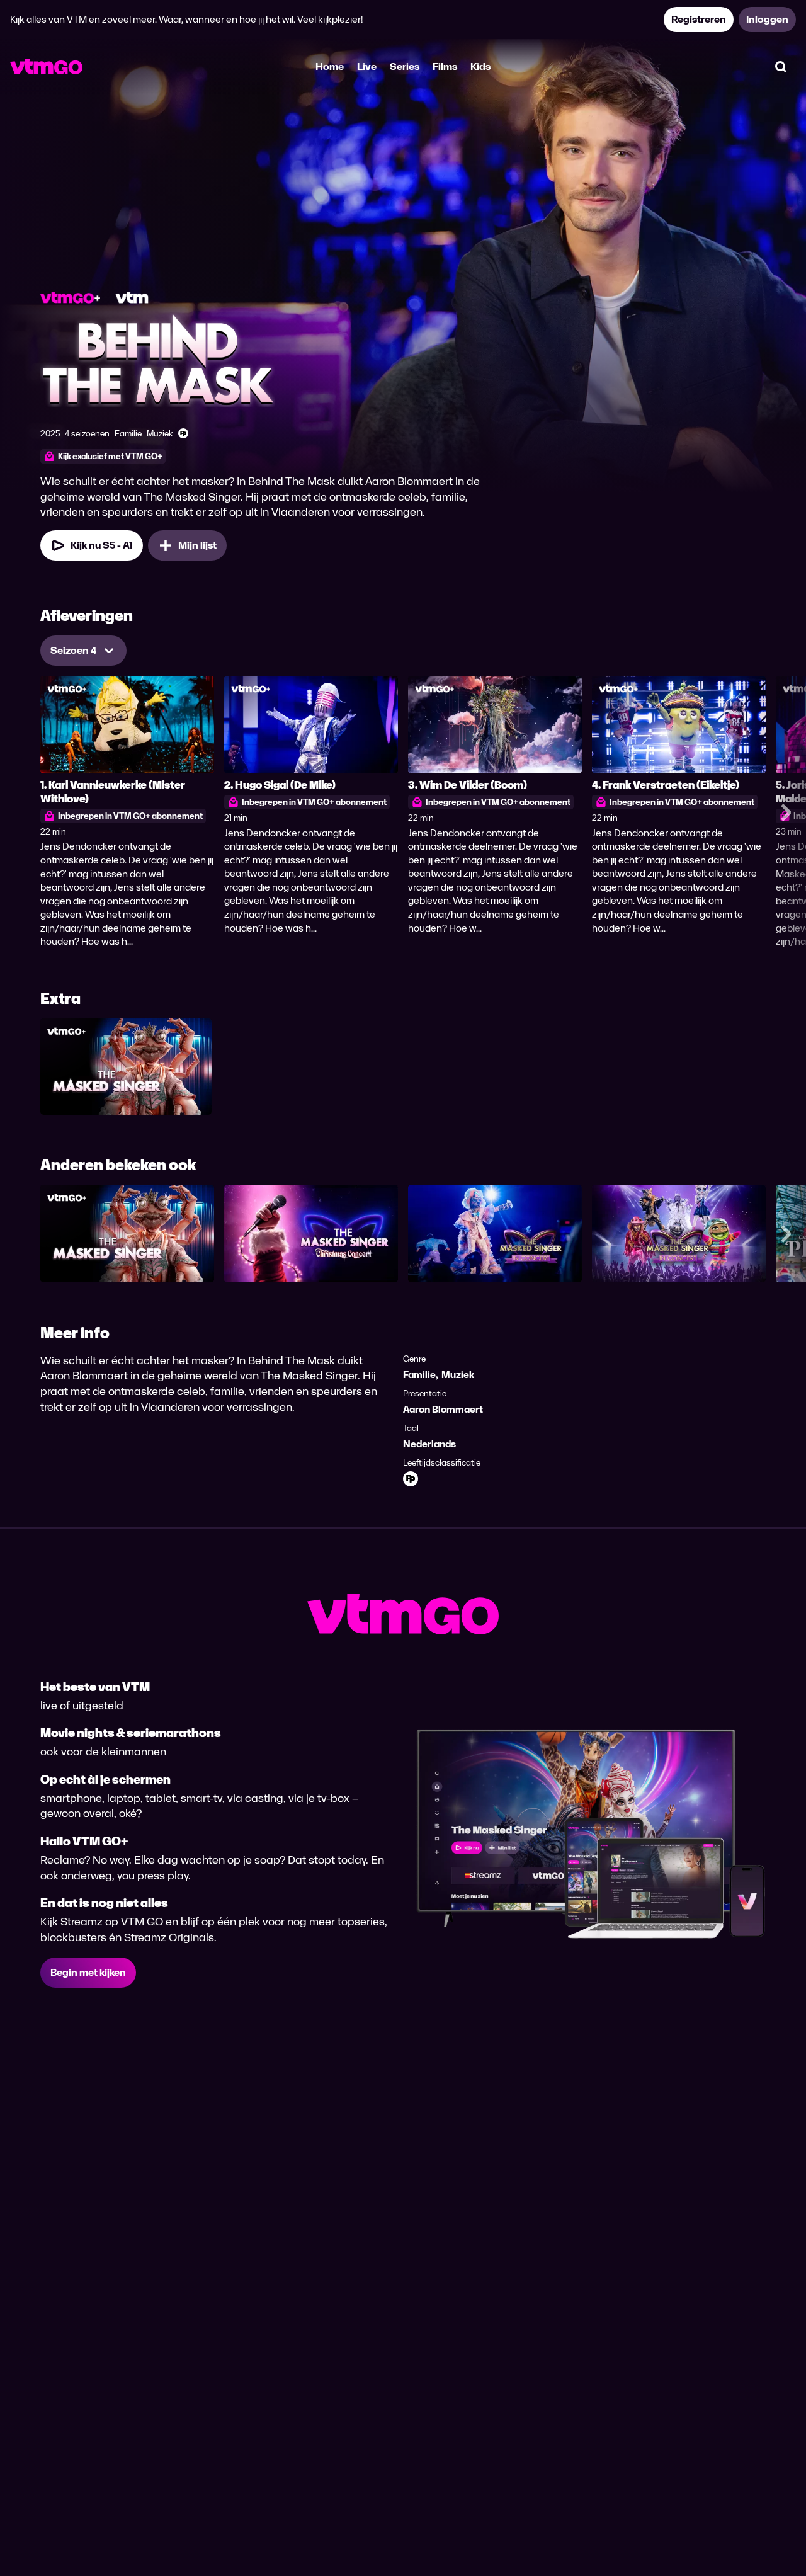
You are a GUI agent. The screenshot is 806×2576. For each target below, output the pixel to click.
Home (330, 66)
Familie (419, 1375)
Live (367, 66)
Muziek (458, 1375)
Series (405, 66)
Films (445, 66)
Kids (480, 66)
